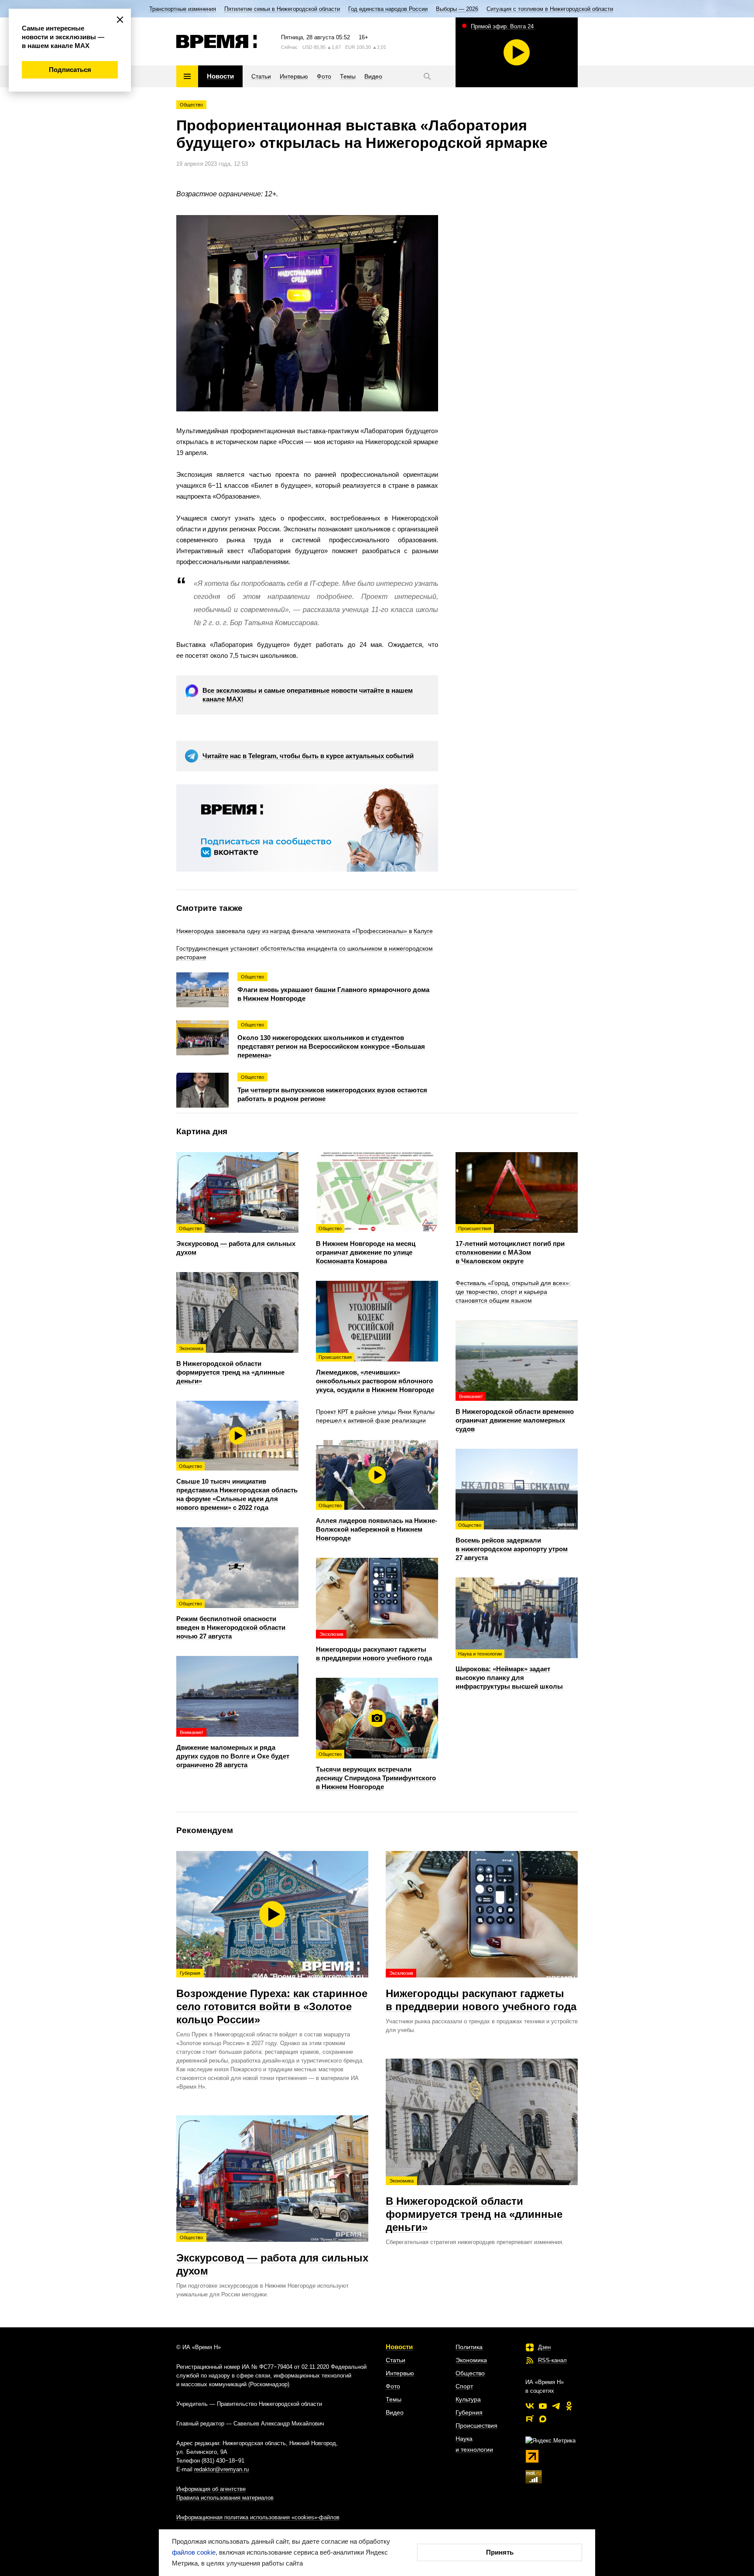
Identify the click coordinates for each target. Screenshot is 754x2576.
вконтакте (530, 2406)
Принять (500, 2552)
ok (569, 2406)
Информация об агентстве (211, 2489)
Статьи (396, 2360)
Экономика (471, 2360)
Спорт (464, 2386)
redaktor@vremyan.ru (221, 2469)
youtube (543, 2406)
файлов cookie (194, 2552)
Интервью (400, 2373)
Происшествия (476, 2425)
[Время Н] (217, 41)
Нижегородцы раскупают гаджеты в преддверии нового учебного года (481, 1991)
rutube (530, 2419)
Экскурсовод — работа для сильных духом (272, 2256)
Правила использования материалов (225, 2498)
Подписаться (70, 70)
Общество (191, 105)
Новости (399, 2347)
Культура (468, 2399)
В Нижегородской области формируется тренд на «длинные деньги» (474, 2206)
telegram (556, 2406)
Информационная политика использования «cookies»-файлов (258, 2517)
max (543, 2419)
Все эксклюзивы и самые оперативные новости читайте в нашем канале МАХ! (308, 695)
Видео (395, 2412)
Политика (469, 2347)
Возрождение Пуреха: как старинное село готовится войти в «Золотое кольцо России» (272, 1998)
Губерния (469, 2412)
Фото (393, 2386)
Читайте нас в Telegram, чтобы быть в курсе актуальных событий (308, 756)
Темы (394, 2399)
